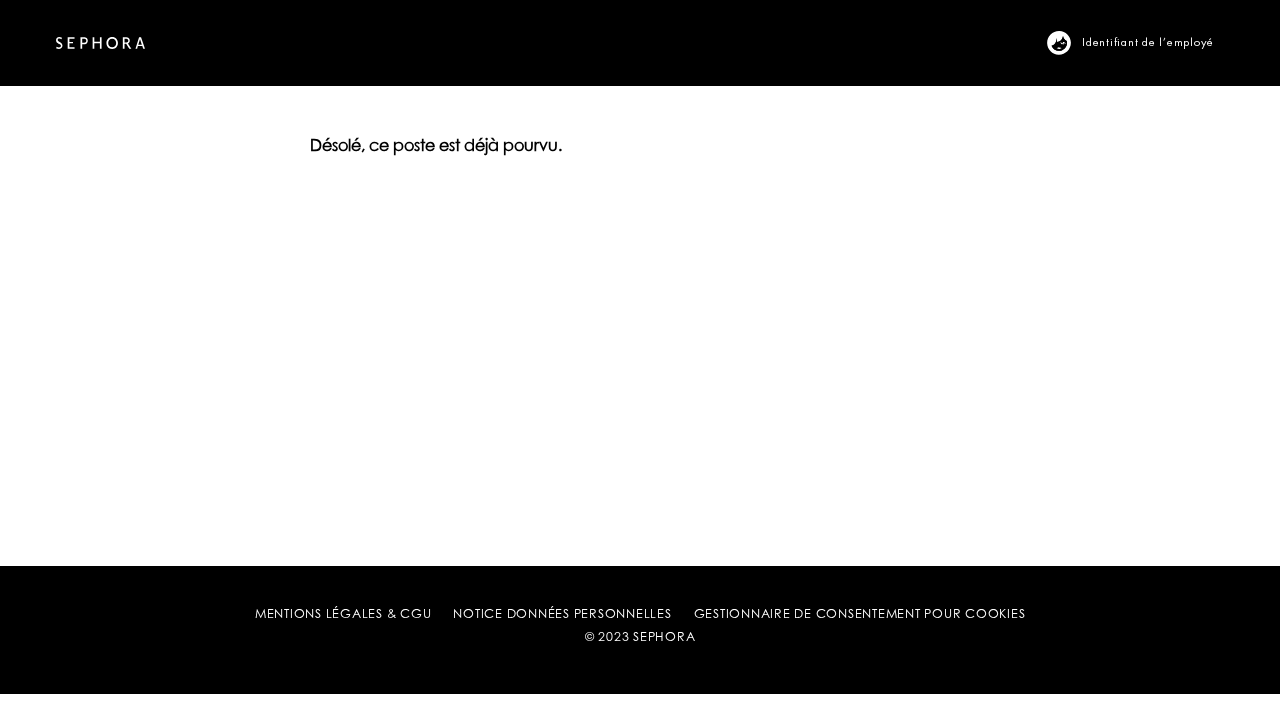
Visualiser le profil (1070, 42)
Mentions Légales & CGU (343, 615)
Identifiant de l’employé (1148, 41)
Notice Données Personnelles (562, 615)
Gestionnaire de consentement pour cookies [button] (860, 615)
